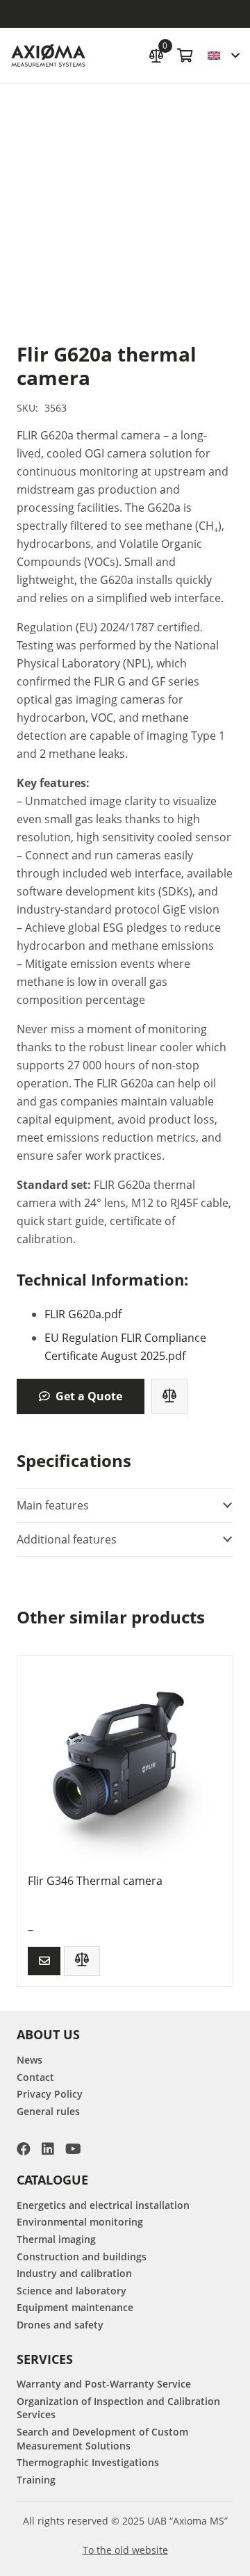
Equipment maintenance (75, 2307)
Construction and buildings (82, 2257)
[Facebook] (24, 2149)
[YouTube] (73, 2149)
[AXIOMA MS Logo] (48, 56)
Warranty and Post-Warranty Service (104, 2384)
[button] (223, 56)
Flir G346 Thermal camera (95, 1881)
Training (36, 2480)
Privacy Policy (50, 2094)
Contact (35, 2077)
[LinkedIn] (48, 2149)
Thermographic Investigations (88, 2462)
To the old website (125, 2550)
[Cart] (185, 56)
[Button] (44, 1961)
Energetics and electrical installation (103, 2205)
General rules (48, 2111)
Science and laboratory (72, 2291)
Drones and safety (60, 2325)
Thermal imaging (56, 2239)
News (30, 2060)
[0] (156, 54)
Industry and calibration (74, 2273)
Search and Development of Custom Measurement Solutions (102, 2439)
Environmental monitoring (80, 2222)
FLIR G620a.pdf (83, 1314)
